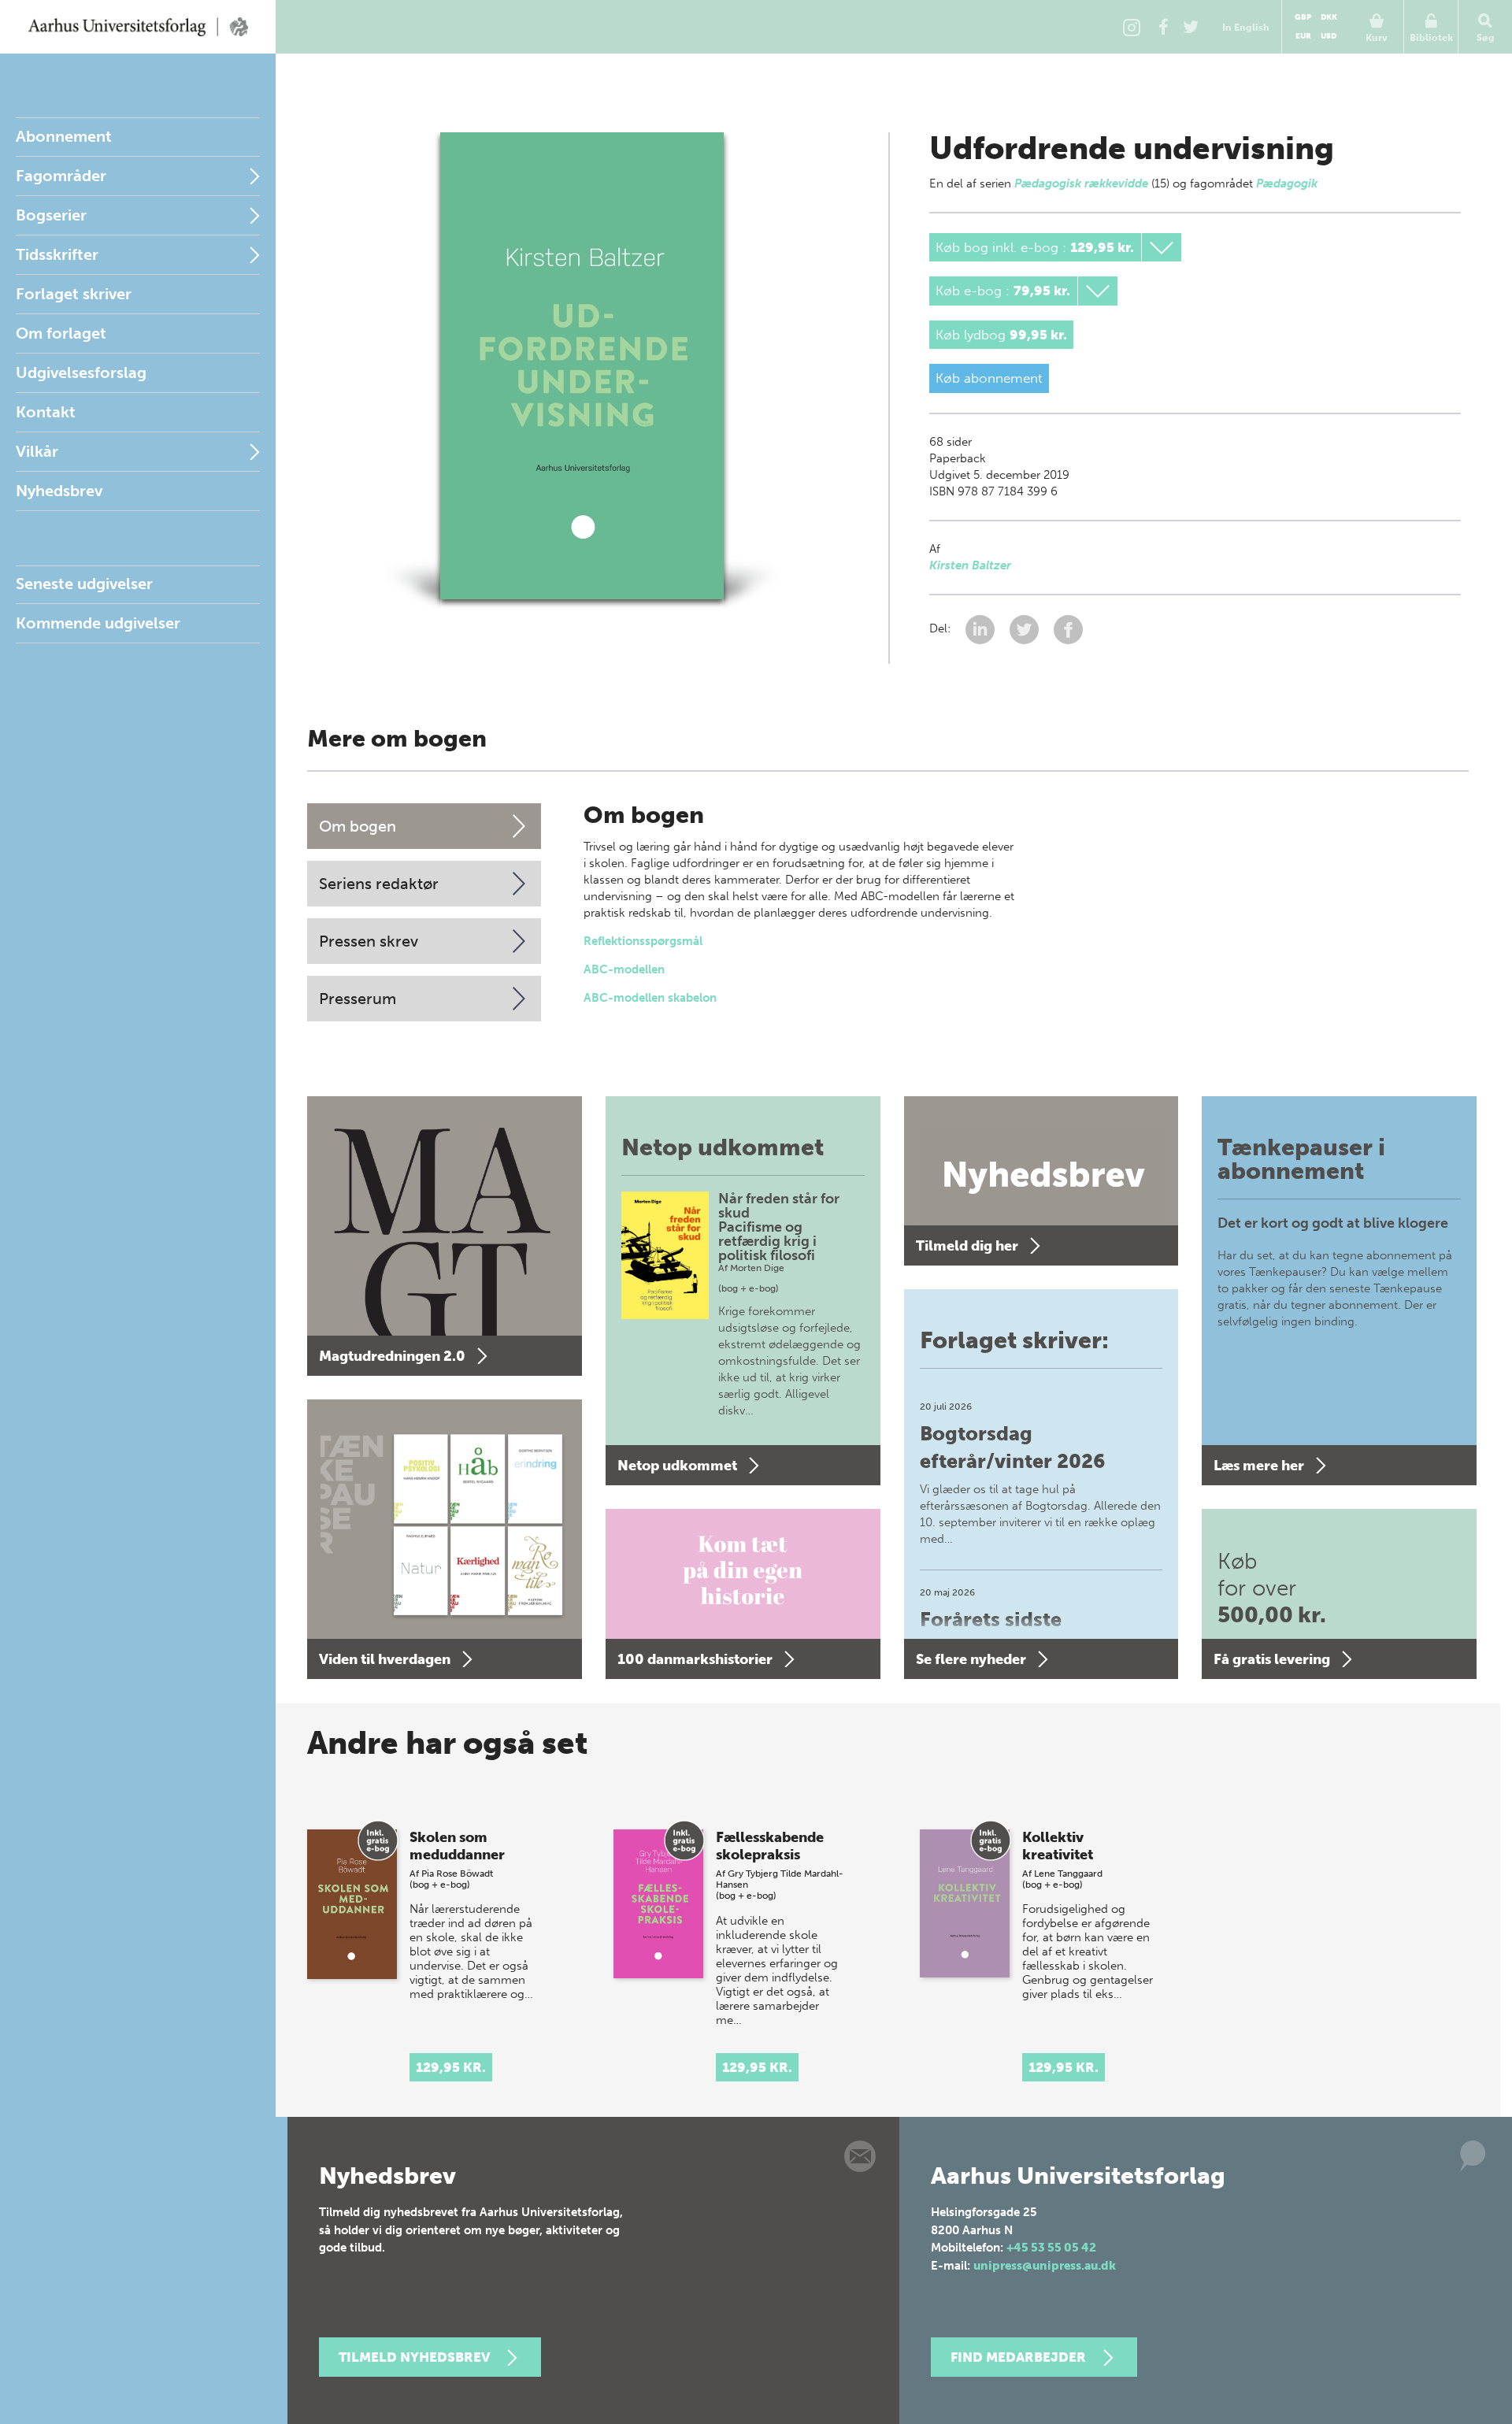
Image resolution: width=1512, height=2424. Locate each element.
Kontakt (46, 412)
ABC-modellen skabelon (650, 998)
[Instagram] (1132, 27)
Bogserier (51, 215)
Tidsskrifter (57, 254)
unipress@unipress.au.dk (1045, 2266)
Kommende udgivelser (98, 623)
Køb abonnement (989, 378)
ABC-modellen (624, 969)
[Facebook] (1163, 27)
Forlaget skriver (74, 294)
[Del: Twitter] (1026, 628)
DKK (1329, 17)
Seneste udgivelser (84, 584)
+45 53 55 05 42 (1051, 2248)
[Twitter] (1191, 27)
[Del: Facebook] (1068, 628)
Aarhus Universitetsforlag (138, 27)
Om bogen (358, 826)
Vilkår (37, 451)
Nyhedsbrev (59, 491)
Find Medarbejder (1018, 2357)
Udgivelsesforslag (81, 372)
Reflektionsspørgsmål (643, 941)
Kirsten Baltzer (970, 565)
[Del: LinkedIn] (982, 628)
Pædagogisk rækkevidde (1081, 183)
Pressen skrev (369, 941)
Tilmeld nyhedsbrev (414, 2357)
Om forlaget (61, 333)
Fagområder (61, 176)
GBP (1303, 17)
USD (1329, 36)
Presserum (358, 999)
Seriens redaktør (379, 884)
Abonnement (64, 136)
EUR (1303, 36)
